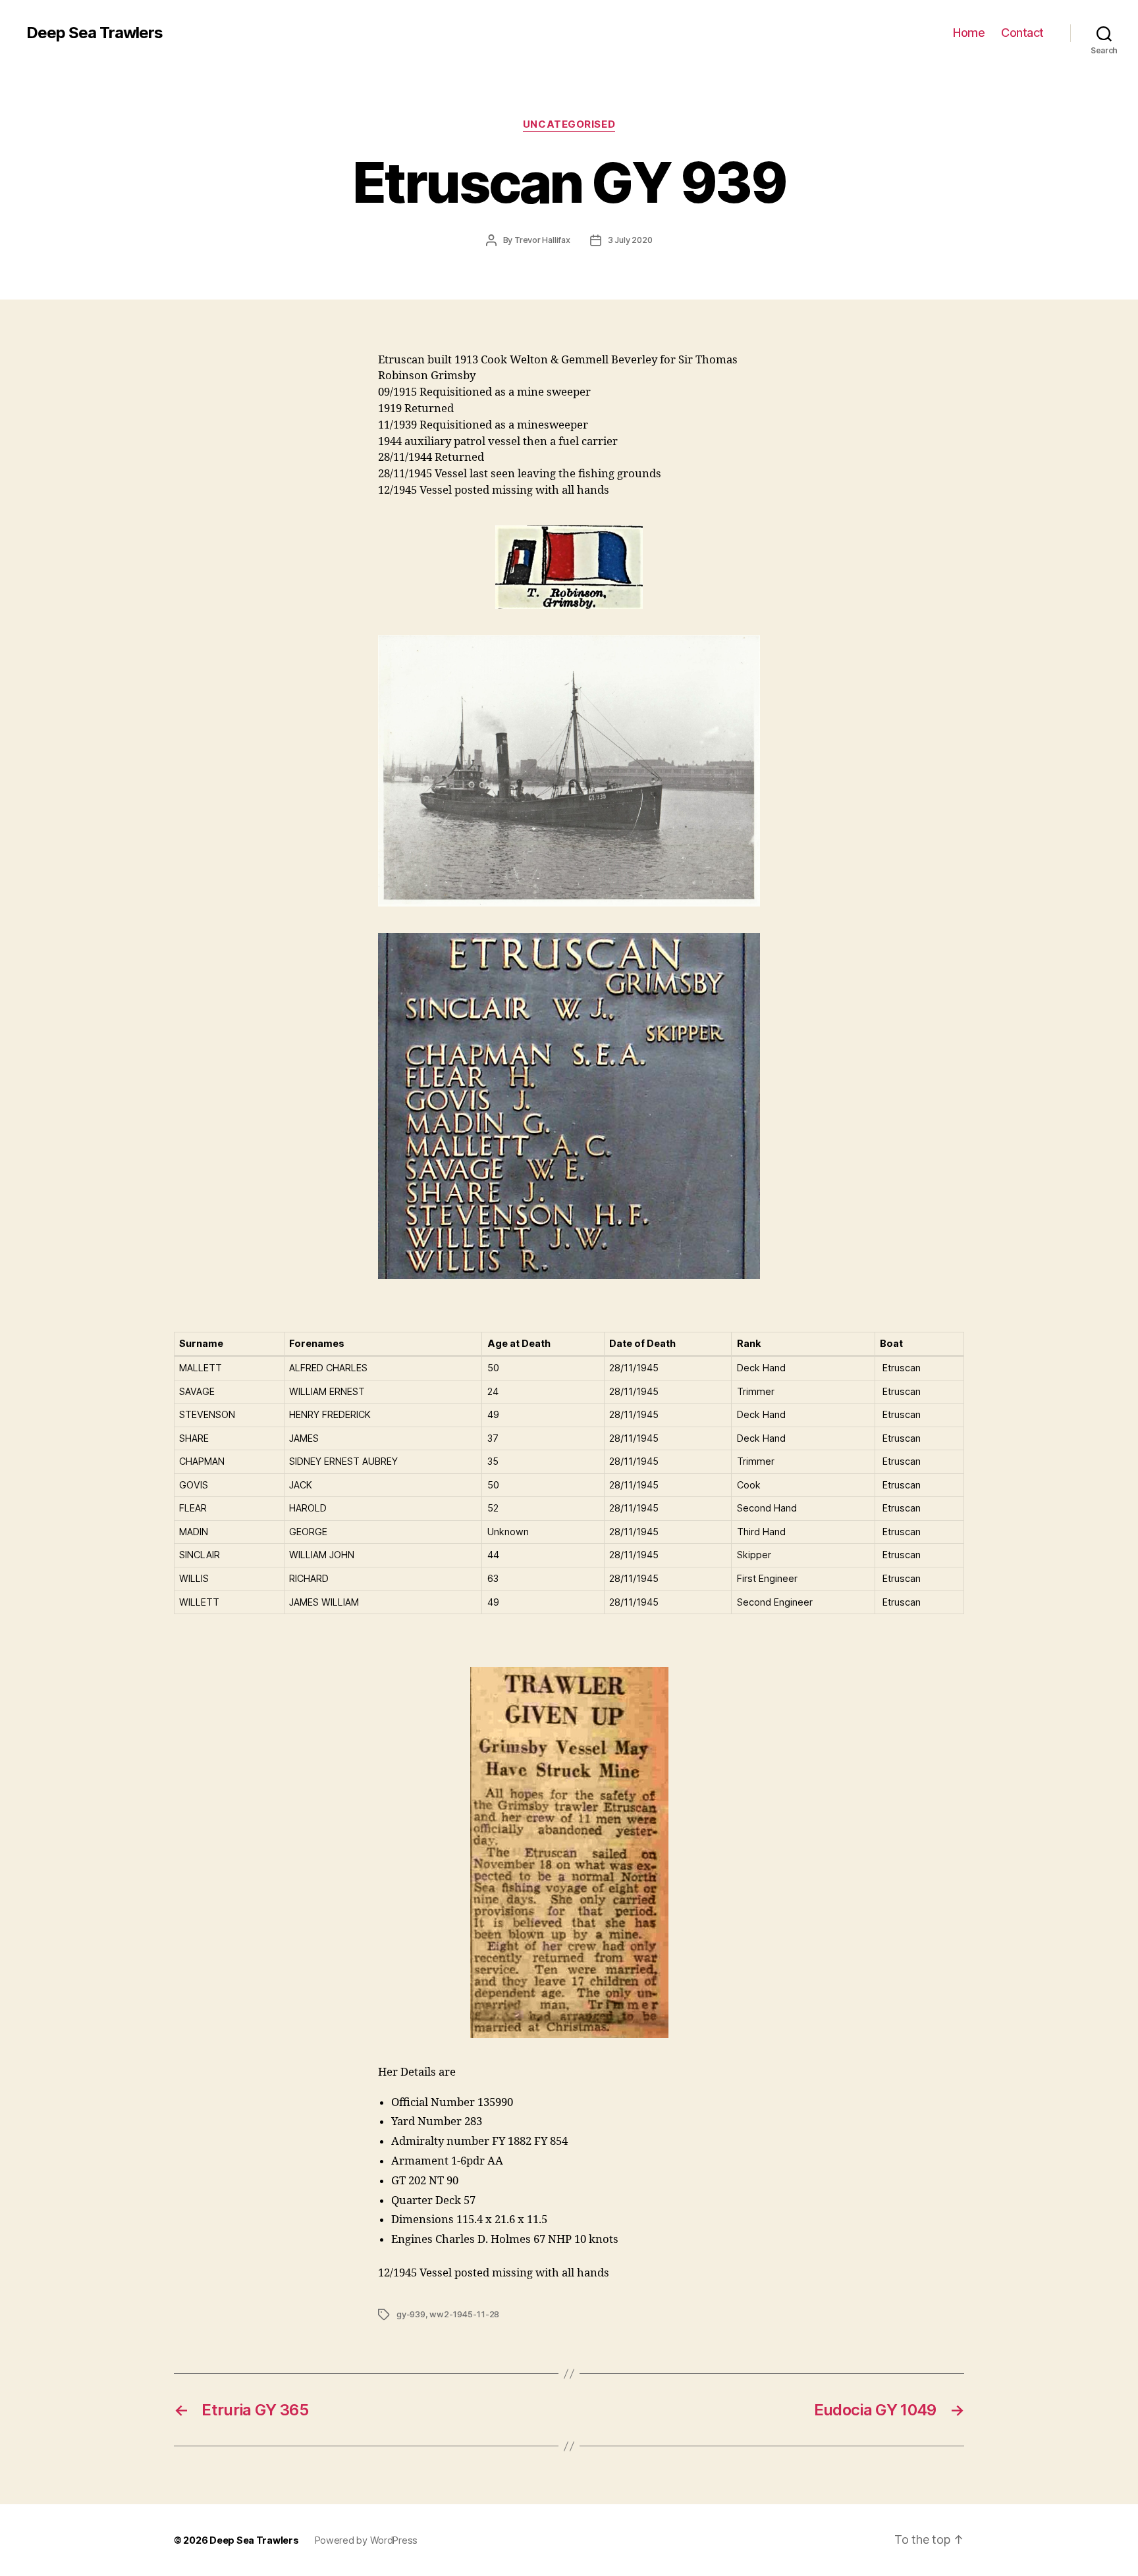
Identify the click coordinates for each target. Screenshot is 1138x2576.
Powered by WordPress (366, 2540)
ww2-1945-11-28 (464, 2314)
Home (969, 33)
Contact (1022, 33)
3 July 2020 (630, 240)
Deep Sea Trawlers (95, 33)
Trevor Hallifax (542, 240)
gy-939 (411, 2314)
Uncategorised (569, 124)
